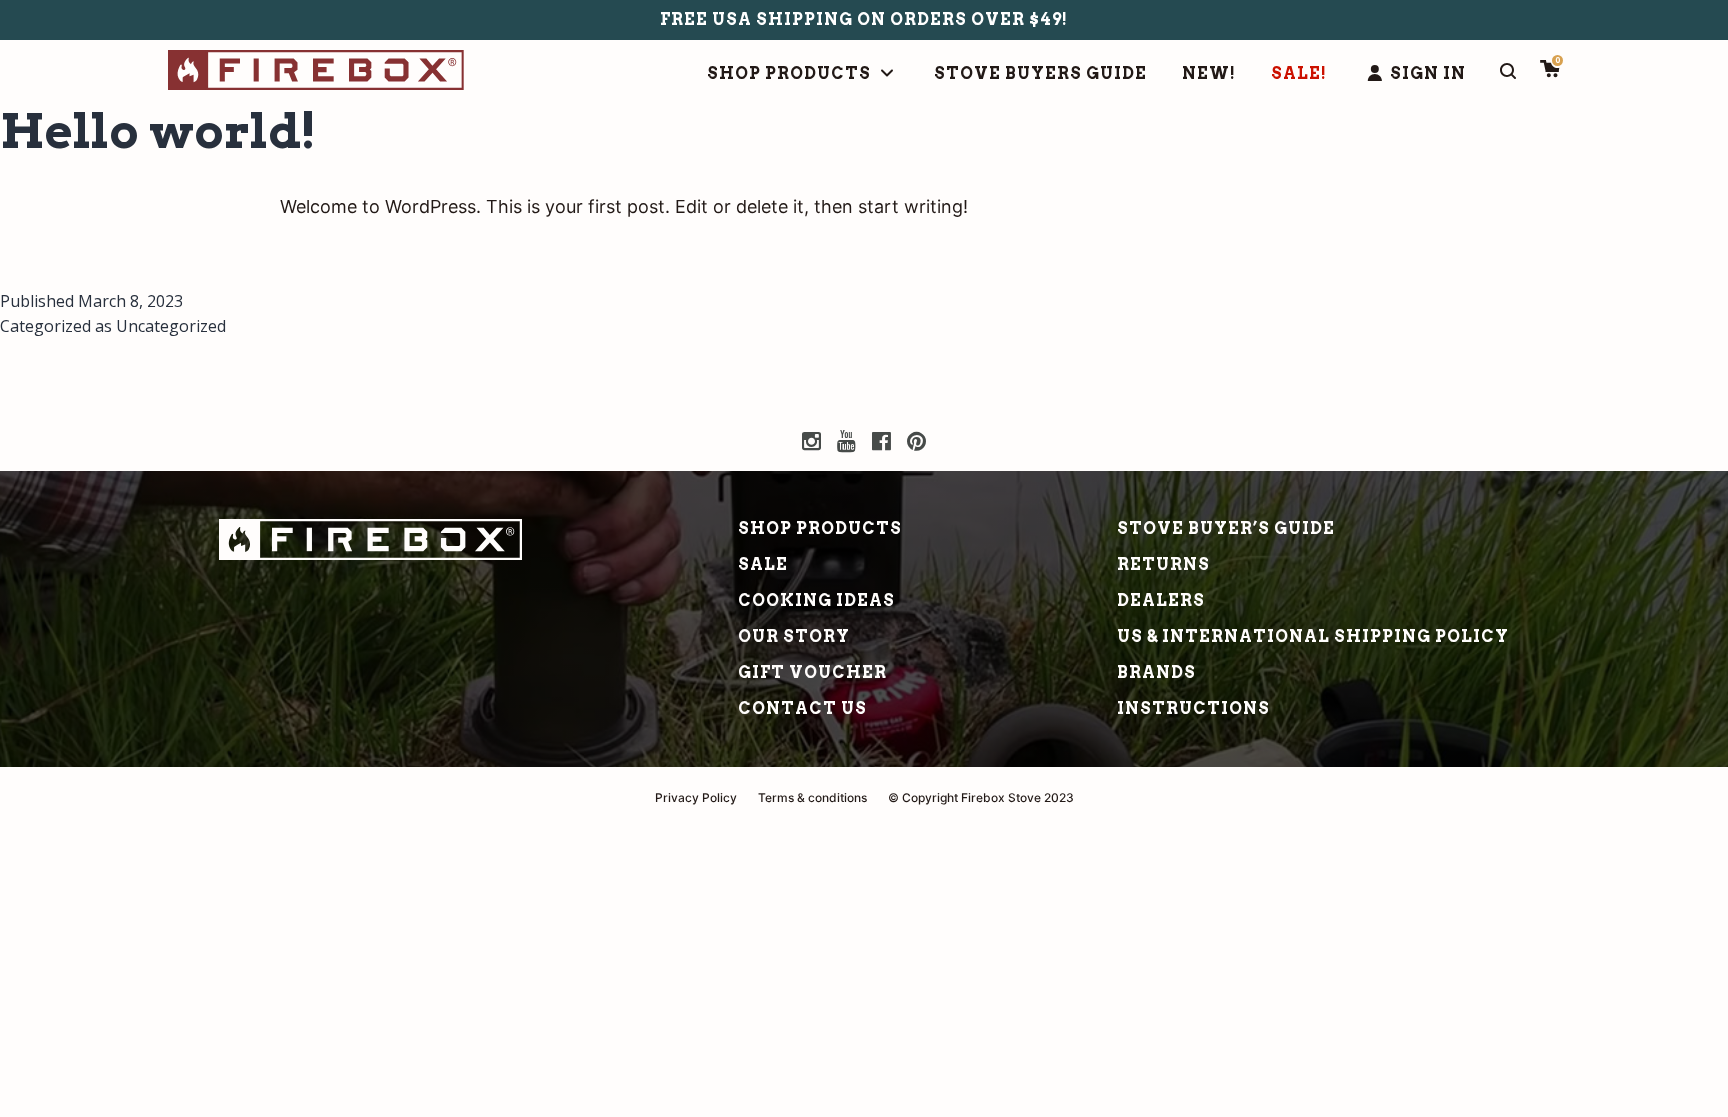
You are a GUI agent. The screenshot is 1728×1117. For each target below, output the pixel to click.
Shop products (820, 528)
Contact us (802, 708)
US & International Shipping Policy (1313, 636)
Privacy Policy (696, 797)
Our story (794, 636)
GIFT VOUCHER (812, 672)
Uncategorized (171, 326)
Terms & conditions (812, 797)
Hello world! (158, 131)
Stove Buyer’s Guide (1226, 528)
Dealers (1161, 600)
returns (1163, 564)
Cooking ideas (816, 600)
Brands (1156, 672)
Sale (763, 564)
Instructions (1193, 708)
